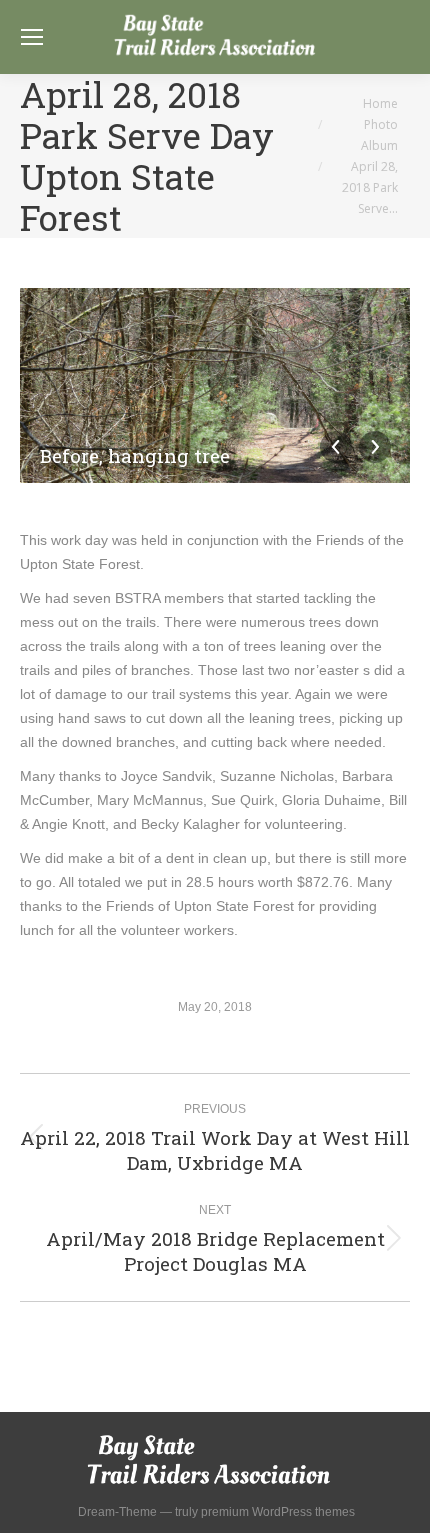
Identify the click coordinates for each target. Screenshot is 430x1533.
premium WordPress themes (278, 1512)
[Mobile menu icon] (32, 37)
